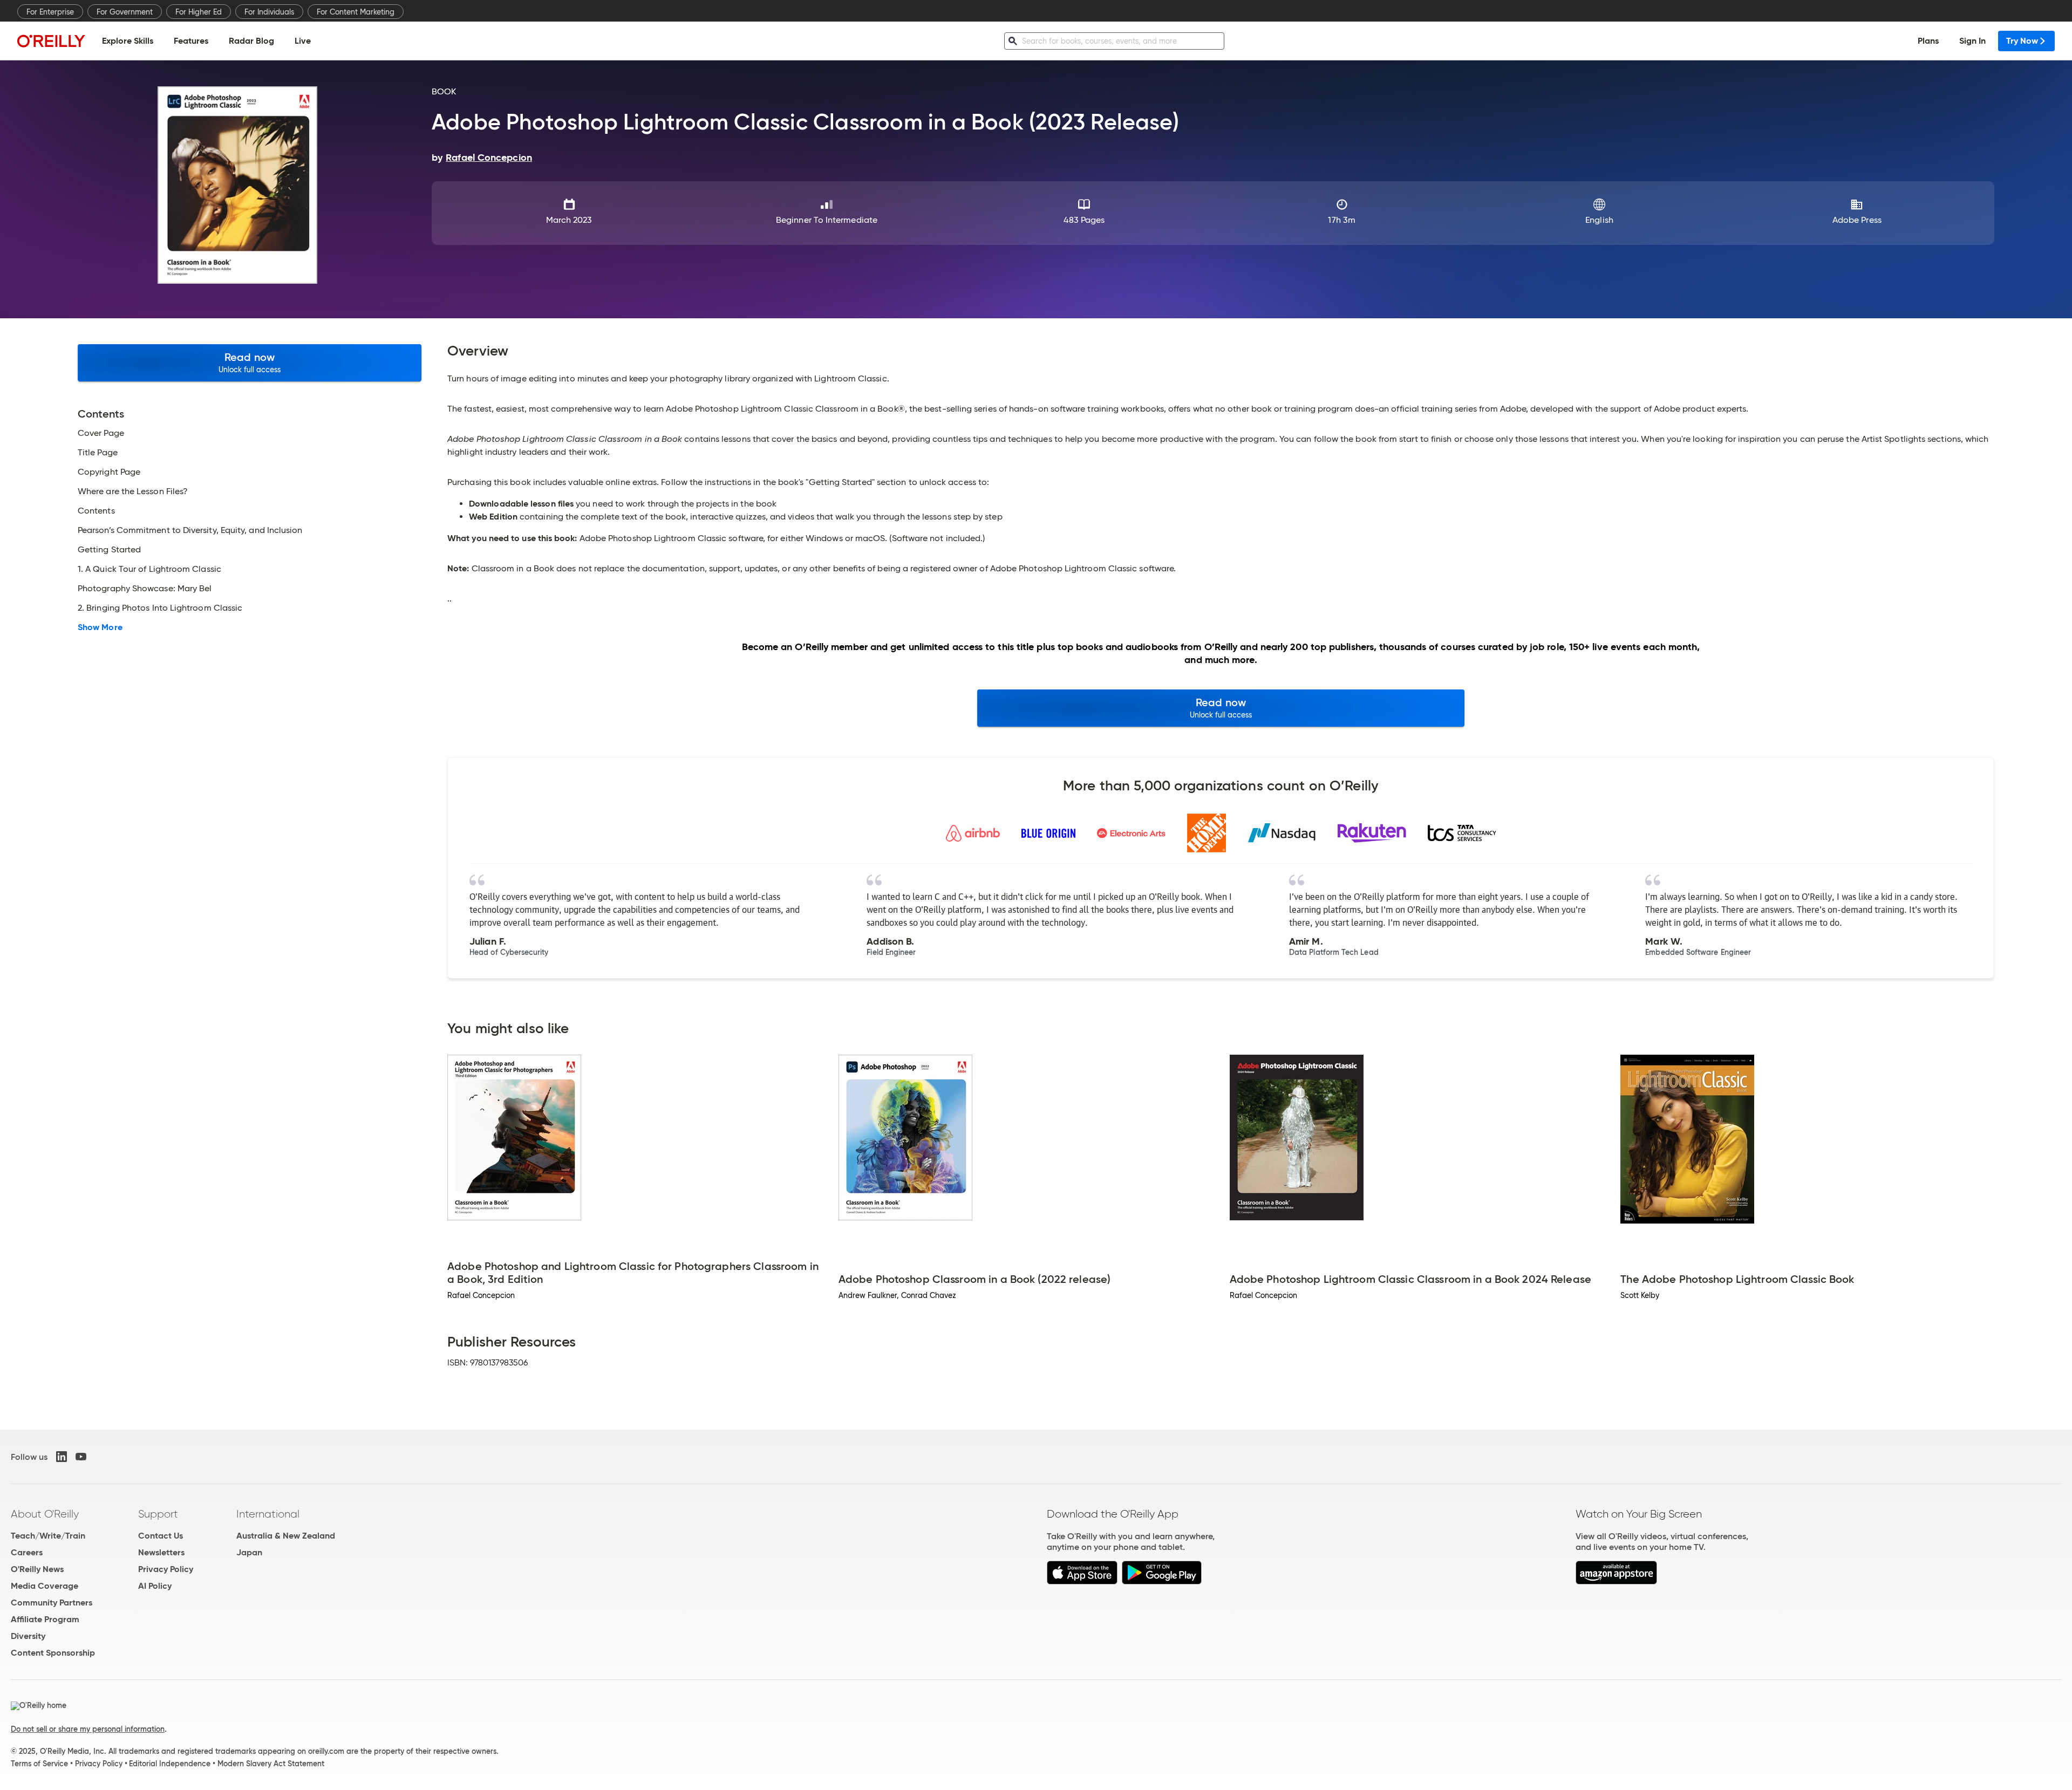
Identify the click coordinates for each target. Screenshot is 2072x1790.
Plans (1928, 41)
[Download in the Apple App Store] (1082, 1581)
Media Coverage (45, 1586)
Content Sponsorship (53, 1653)
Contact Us (161, 1536)
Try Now (2022, 41)
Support (158, 1514)
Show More (100, 627)
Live (303, 41)
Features (191, 41)
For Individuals (269, 12)
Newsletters (161, 1552)
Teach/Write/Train (48, 1536)
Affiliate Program (45, 1619)
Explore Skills (128, 41)
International (268, 1514)
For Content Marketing (356, 12)
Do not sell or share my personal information (88, 1729)
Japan (249, 1552)
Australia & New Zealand (286, 1536)
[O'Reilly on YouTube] (81, 1457)
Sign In (1972, 41)
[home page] (51, 41)
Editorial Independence (170, 1764)
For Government (125, 12)
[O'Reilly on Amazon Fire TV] (1616, 1581)
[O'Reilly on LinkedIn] (62, 1457)
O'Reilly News (37, 1569)
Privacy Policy (166, 1569)
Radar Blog (251, 41)
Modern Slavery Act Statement (271, 1764)
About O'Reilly (45, 1514)
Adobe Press (1857, 220)
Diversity (28, 1636)
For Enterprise (50, 12)
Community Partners (52, 1603)
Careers (27, 1552)
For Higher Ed (199, 12)
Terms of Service (39, 1764)
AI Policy (155, 1586)
